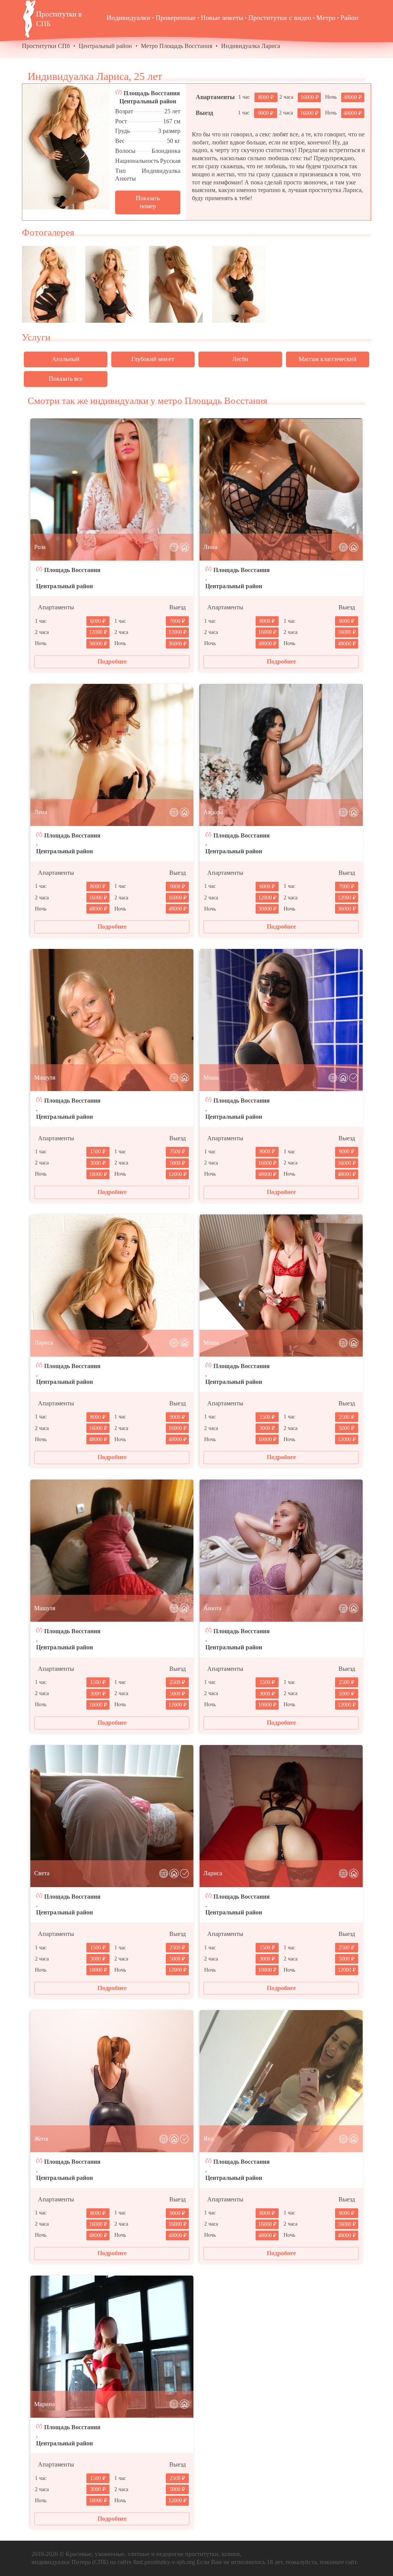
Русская (170, 161)
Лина (210, 547)
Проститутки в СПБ (59, 19)
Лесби (240, 359)
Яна (209, 2139)
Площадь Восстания (152, 93)
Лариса (44, 1343)
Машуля (45, 1077)
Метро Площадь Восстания (177, 46)
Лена (41, 812)
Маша (211, 1077)
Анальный (66, 359)
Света (42, 1873)
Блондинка (166, 151)
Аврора (213, 812)
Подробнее (112, 661)
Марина (45, 2404)
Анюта (212, 1608)
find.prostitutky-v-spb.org (164, 2562)
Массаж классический (328, 359)
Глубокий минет (153, 359)
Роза (40, 547)
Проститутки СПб (46, 46)
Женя (41, 2139)
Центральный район (105, 46)
